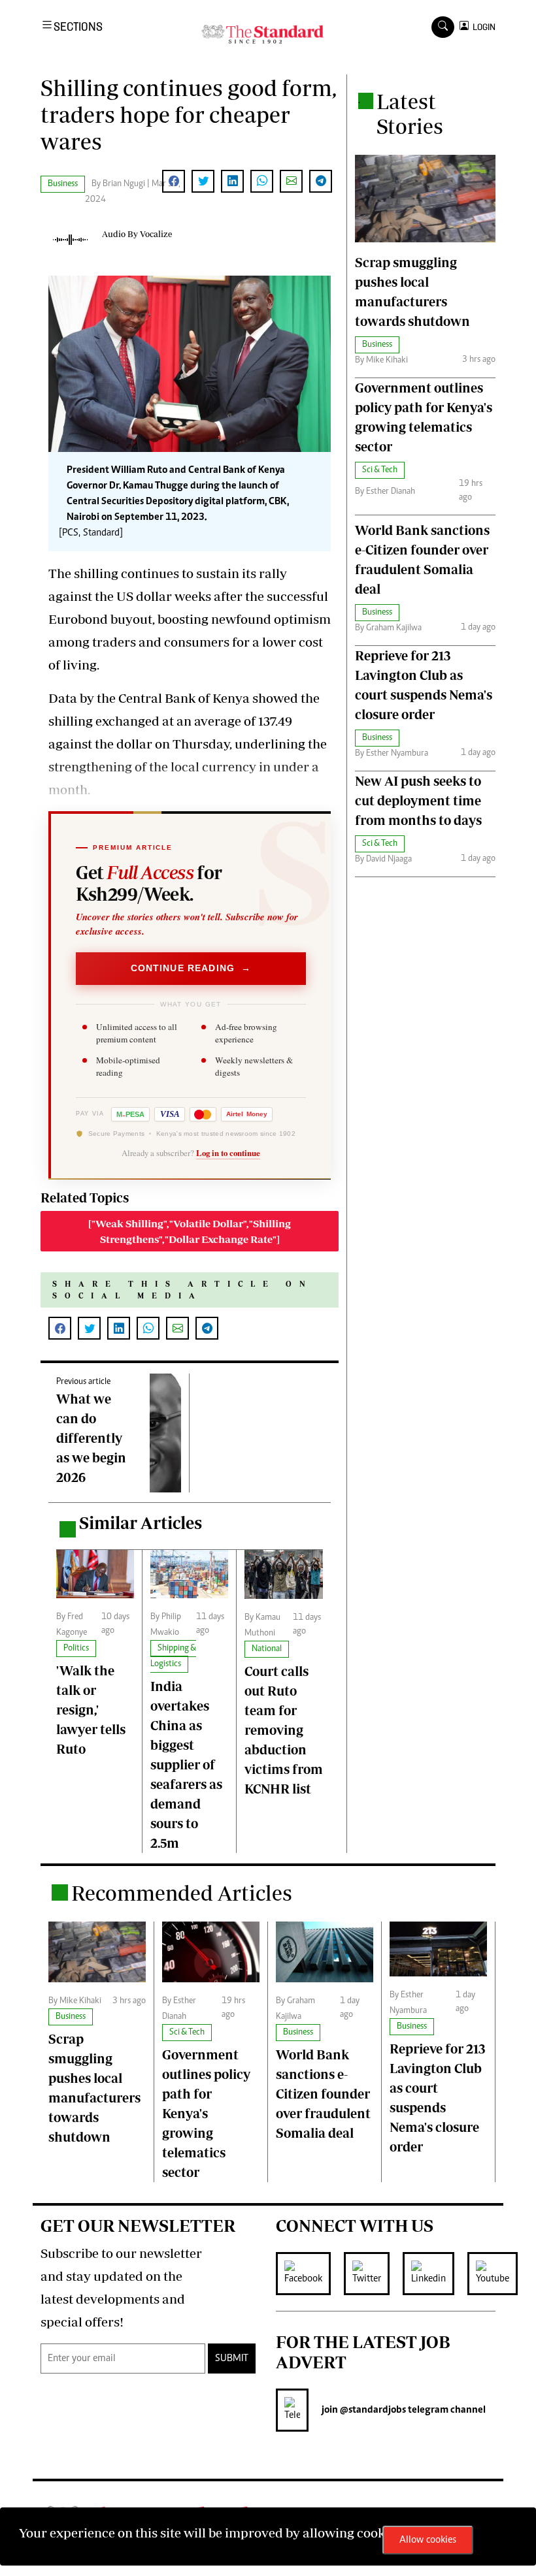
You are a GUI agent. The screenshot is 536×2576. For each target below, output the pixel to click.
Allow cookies (428, 2540)
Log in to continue (228, 1153)
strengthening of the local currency (152, 766)
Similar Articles (141, 1523)
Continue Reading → (191, 968)
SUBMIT (232, 2359)
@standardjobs (372, 2410)
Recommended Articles (182, 1893)
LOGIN (482, 27)
